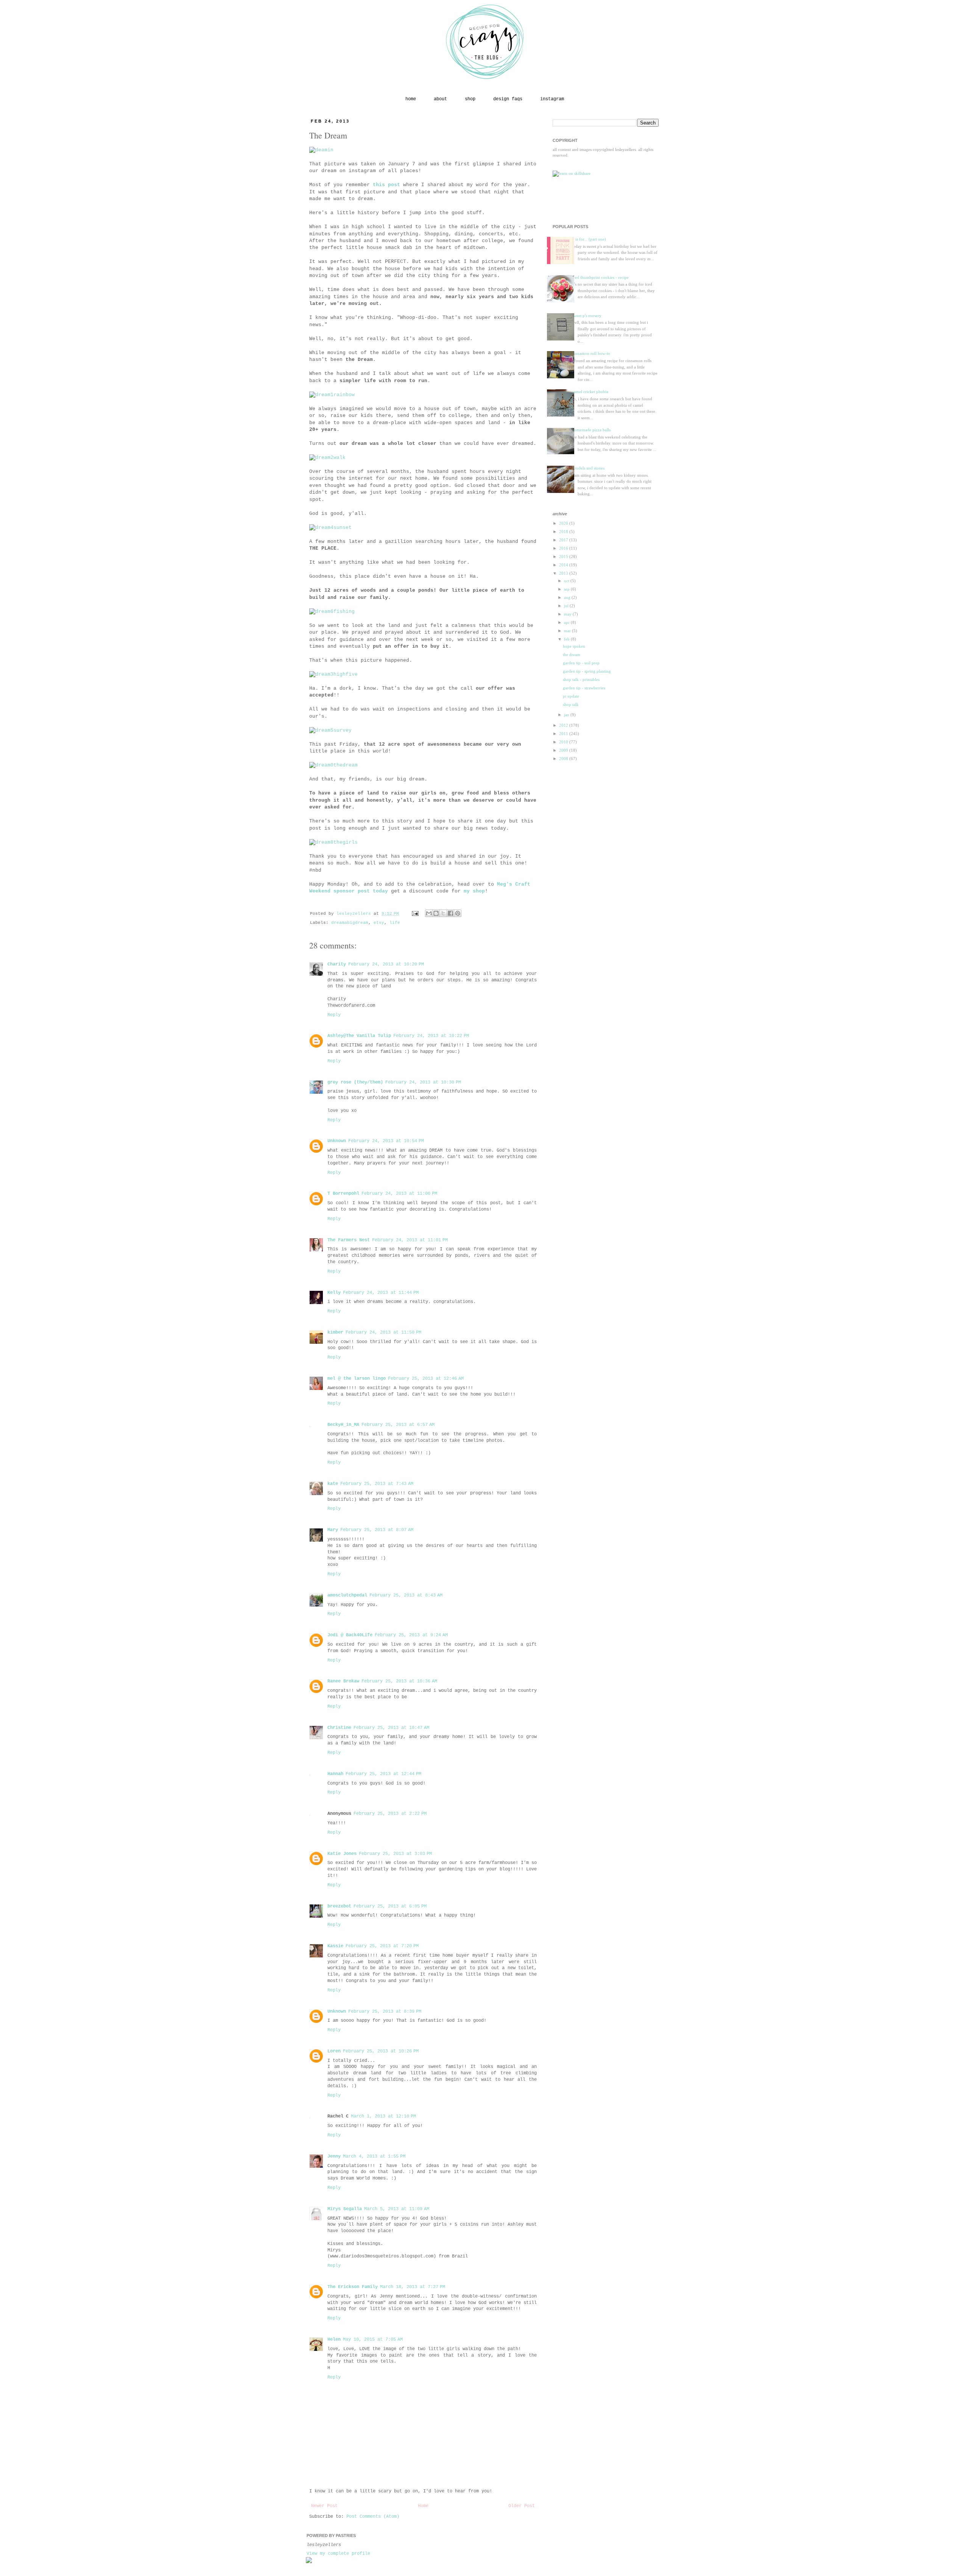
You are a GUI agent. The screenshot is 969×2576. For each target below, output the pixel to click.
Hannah (335, 1774)
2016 (564, 548)
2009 (564, 750)
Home (423, 2506)
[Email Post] (416, 914)
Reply (334, 1015)
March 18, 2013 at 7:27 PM (413, 2287)
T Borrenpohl (343, 1194)
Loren (334, 2051)
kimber (335, 1332)
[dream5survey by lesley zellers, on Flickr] (330, 730)
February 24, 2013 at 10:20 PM (386, 964)
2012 (564, 725)
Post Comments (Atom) (373, 2517)
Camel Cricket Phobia (590, 392)
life (395, 923)
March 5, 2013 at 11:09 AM (397, 2209)
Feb (567, 639)
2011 (564, 734)
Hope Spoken (574, 646)
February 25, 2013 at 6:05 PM (390, 1906)
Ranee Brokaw (343, 1681)
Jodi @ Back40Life (350, 1635)
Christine (339, 1728)
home (411, 99)
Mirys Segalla (345, 2209)
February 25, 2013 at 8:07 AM (377, 1530)
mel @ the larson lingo (357, 1379)
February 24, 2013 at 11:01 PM (410, 1240)
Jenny (334, 2156)
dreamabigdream (350, 923)
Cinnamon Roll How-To (591, 353)
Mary (333, 1530)
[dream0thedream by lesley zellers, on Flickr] (333, 765)
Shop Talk (571, 704)
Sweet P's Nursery (587, 316)
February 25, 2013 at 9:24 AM (411, 1635)
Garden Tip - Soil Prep (581, 663)
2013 (564, 573)
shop (470, 99)
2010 (564, 742)
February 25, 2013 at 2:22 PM (390, 1814)
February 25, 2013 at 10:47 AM (391, 1728)
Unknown (337, 1141)
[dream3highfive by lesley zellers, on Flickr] (333, 674)
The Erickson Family (353, 2287)
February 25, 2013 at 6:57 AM (398, 1425)
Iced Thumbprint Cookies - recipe (600, 277)
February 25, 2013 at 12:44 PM (383, 1774)
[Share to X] (443, 913)
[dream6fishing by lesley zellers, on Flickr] (332, 612)
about (440, 99)
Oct (567, 581)
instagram (552, 99)
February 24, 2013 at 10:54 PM (386, 1141)
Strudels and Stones (588, 468)
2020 (564, 523)
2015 (564, 557)
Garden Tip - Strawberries (584, 688)
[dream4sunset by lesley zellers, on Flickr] (330, 528)
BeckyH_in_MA (343, 1425)
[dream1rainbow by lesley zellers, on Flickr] (332, 395)
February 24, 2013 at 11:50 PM (383, 1332)
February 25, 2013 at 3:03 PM (395, 1854)
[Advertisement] (597, 200)
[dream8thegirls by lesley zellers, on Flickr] (333, 842)
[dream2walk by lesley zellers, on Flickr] (327, 458)
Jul (567, 606)
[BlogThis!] (436, 913)
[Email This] (429, 913)
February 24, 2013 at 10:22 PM (431, 1036)
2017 (564, 540)
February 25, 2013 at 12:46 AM (426, 1379)
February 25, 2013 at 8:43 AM (406, 1595)
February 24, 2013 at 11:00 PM (399, 1194)
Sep (567, 589)
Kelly (334, 1293)
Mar (568, 631)
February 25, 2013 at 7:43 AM (377, 1484)
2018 (564, 532)
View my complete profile (338, 2554)
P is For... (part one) (589, 239)
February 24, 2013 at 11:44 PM (381, 1293)
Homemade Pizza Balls (591, 430)
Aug (568, 597)
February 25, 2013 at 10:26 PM (381, 2051)
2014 (564, 565)
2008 (564, 759)
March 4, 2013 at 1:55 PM (374, 2156)
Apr (567, 622)
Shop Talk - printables (581, 679)
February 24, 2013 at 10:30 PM (423, 1082)
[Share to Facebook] (450, 913)
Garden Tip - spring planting (587, 671)
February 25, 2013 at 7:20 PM (382, 1946)
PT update (571, 696)
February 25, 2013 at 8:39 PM (385, 2012)
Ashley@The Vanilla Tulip (359, 1036)
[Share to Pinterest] (458, 913)
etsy (379, 923)
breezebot (339, 1906)
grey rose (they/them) (355, 1082)
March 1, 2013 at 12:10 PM (383, 2116)
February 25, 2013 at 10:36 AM (399, 1681)
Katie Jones (342, 1854)
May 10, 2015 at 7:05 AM (373, 2340)
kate (333, 1484)
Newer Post (324, 2506)
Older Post (522, 2506)
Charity (337, 964)
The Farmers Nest (349, 1240)
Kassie (335, 1946)
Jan (567, 715)
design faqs (508, 99)
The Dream (572, 654)
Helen (334, 2340)
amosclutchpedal (347, 1595)
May (568, 614)
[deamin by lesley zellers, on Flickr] (321, 150)
